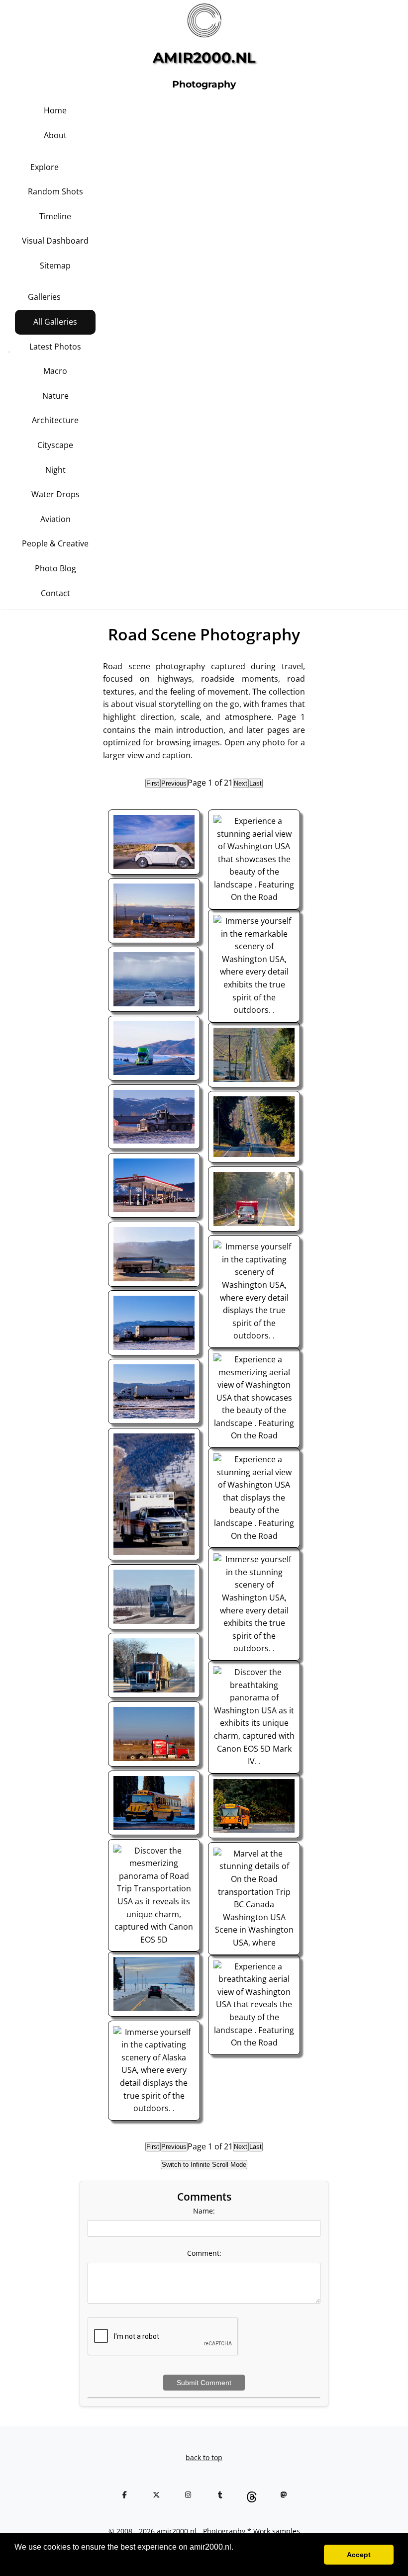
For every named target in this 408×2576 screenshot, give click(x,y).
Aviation (55, 519)
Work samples (277, 2531)
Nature (55, 396)
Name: (204, 2211)
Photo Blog (55, 568)
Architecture (55, 420)
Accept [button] (359, 2555)
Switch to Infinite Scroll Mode (204, 2165)
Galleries (44, 297)
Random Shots (55, 191)
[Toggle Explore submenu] (80, 159)
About (55, 135)
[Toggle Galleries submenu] (82, 289)
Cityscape (55, 445)
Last (255, 783)
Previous (174, 783)
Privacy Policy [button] (41, 2560)
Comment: (204, 2253)
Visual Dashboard (55, 241)
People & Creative (55, 543)
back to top (204, 2457)
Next (241, 783)
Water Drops (55, 494)
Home (55, 110)
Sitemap (55, 266)
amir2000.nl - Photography (201, 2531)
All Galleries (55, 322)
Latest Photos (55, 347)
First (153, 783)
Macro (55, 371)
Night (55, 470)
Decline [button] (301, 2555)
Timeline (55, 216)
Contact (55, 593)
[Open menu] (9, 352)
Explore (45, 167)
